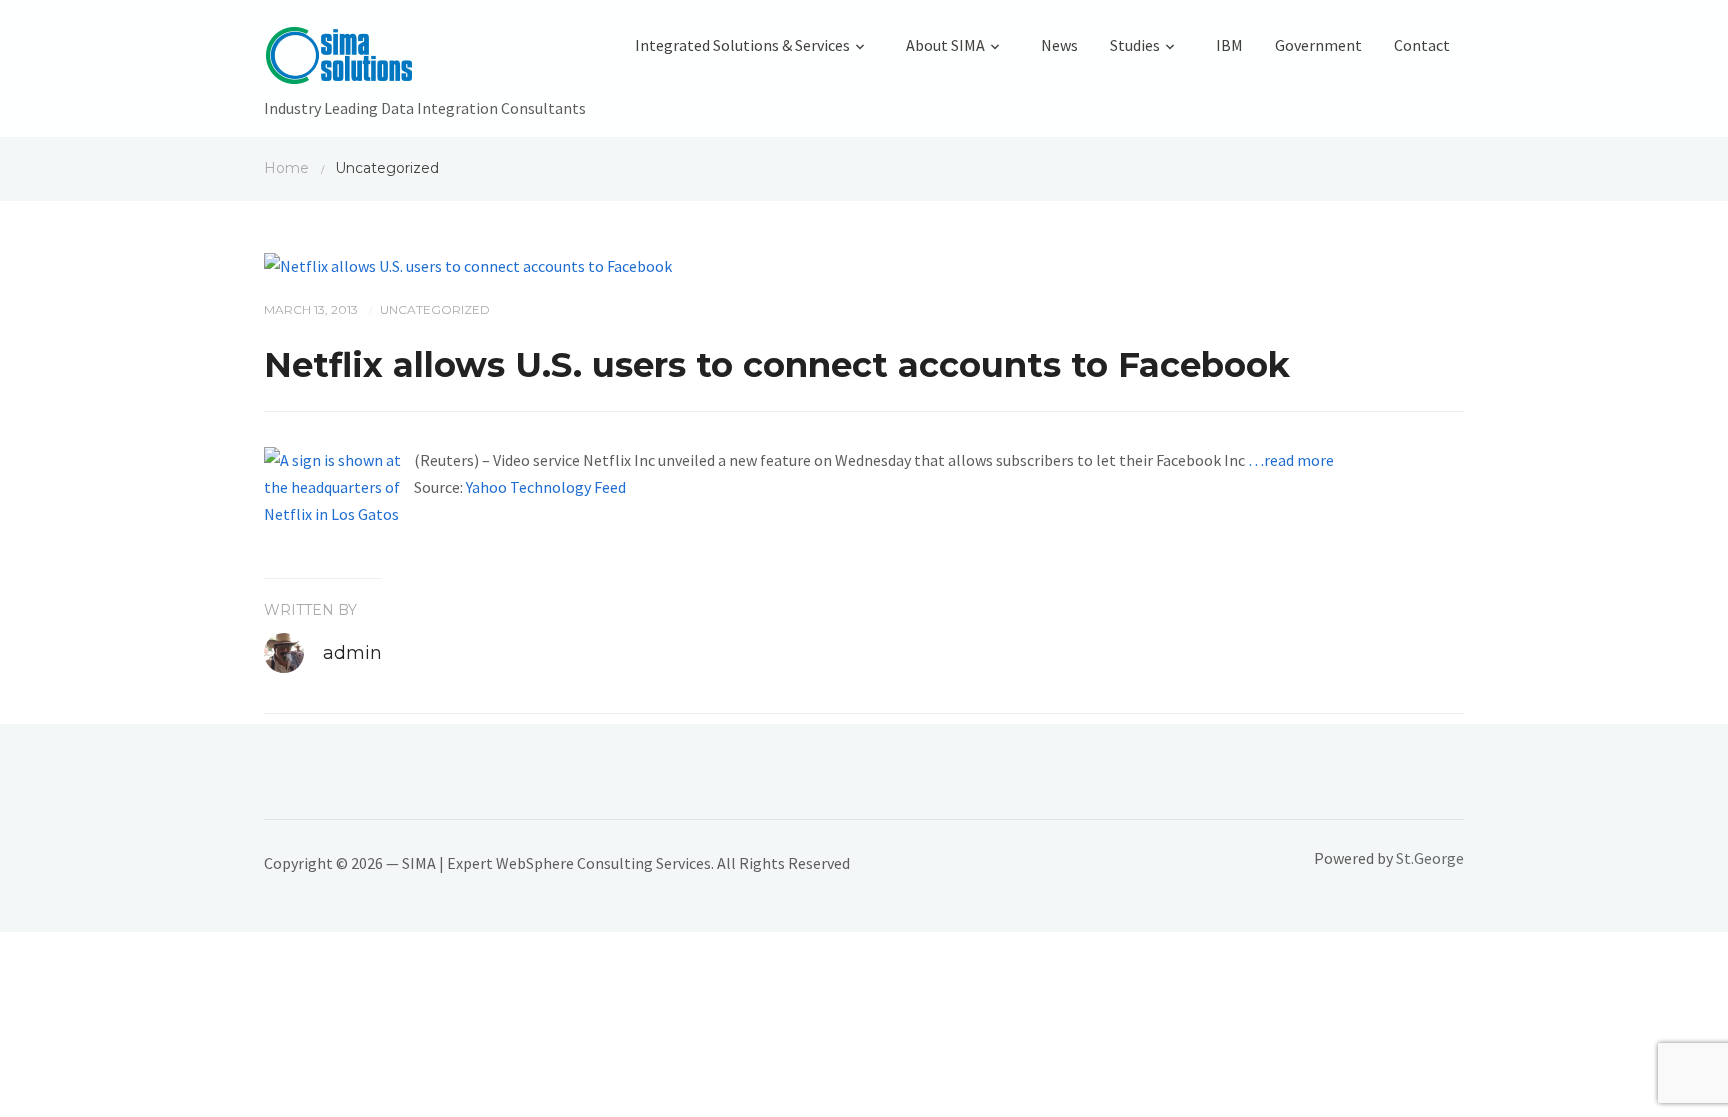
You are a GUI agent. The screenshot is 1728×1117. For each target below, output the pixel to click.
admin (352, 653)
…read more (1291, 460)
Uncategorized (435, 309)
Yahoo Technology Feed (546, 487)
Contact (1422, 45)
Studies (1135, 45)
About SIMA (945, 45)
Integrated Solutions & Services (742, 45)
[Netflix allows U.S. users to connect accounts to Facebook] (468, 264)
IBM (1229, 45)
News (1059, 45)
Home (286, 168)
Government (1318, 45)
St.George (1430, 858)
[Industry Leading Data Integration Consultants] (425, 60)
